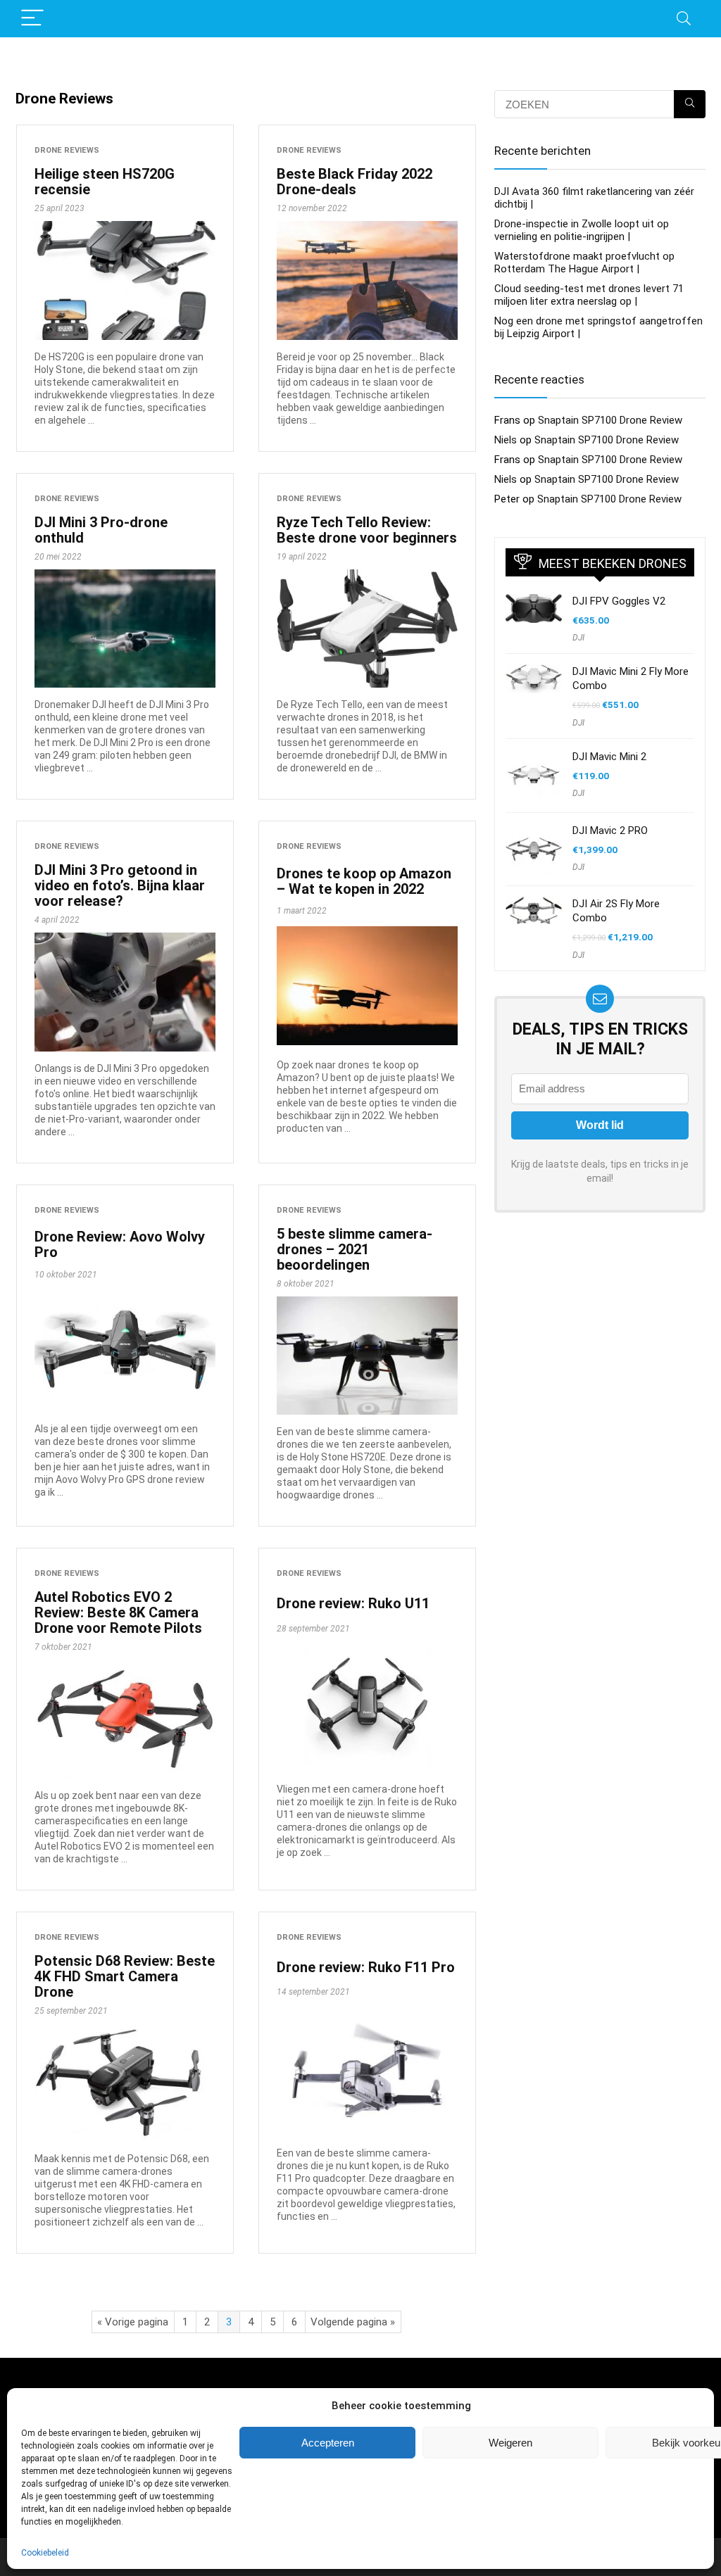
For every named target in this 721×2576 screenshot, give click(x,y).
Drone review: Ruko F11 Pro (366, 1967)
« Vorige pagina (133, 2322)
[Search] (684, 19)
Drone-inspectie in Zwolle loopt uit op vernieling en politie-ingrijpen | (582, 230)
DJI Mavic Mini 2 (609, 757)
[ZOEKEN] (690, 104)
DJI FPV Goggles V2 (619, 601)
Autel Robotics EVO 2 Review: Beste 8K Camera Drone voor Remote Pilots (118, 1612)
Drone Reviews (67, 150)
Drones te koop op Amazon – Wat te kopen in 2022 (364, 881)
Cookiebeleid (45, 2553)
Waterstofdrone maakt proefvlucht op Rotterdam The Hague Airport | (584, 263)
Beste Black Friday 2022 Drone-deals (355, 182)
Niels (506, 440)
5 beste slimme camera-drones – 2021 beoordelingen (355, 1249)
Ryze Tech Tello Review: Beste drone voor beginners (367, 530)
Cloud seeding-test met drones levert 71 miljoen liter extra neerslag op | (589, 295)
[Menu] (32, 19)
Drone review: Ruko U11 (353, 1603)
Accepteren (328, 2443)
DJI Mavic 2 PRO (610, 831)
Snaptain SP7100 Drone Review (610, 420)
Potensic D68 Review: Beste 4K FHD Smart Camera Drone (125, 1976)
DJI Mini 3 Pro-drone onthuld (101, 530)
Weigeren (510, 2443)
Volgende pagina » (353, 2322)
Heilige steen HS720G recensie (105, 182)
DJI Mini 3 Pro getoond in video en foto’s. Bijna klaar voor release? (120, 885)
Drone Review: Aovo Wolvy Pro (120, 1244)
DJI (578, 638)
